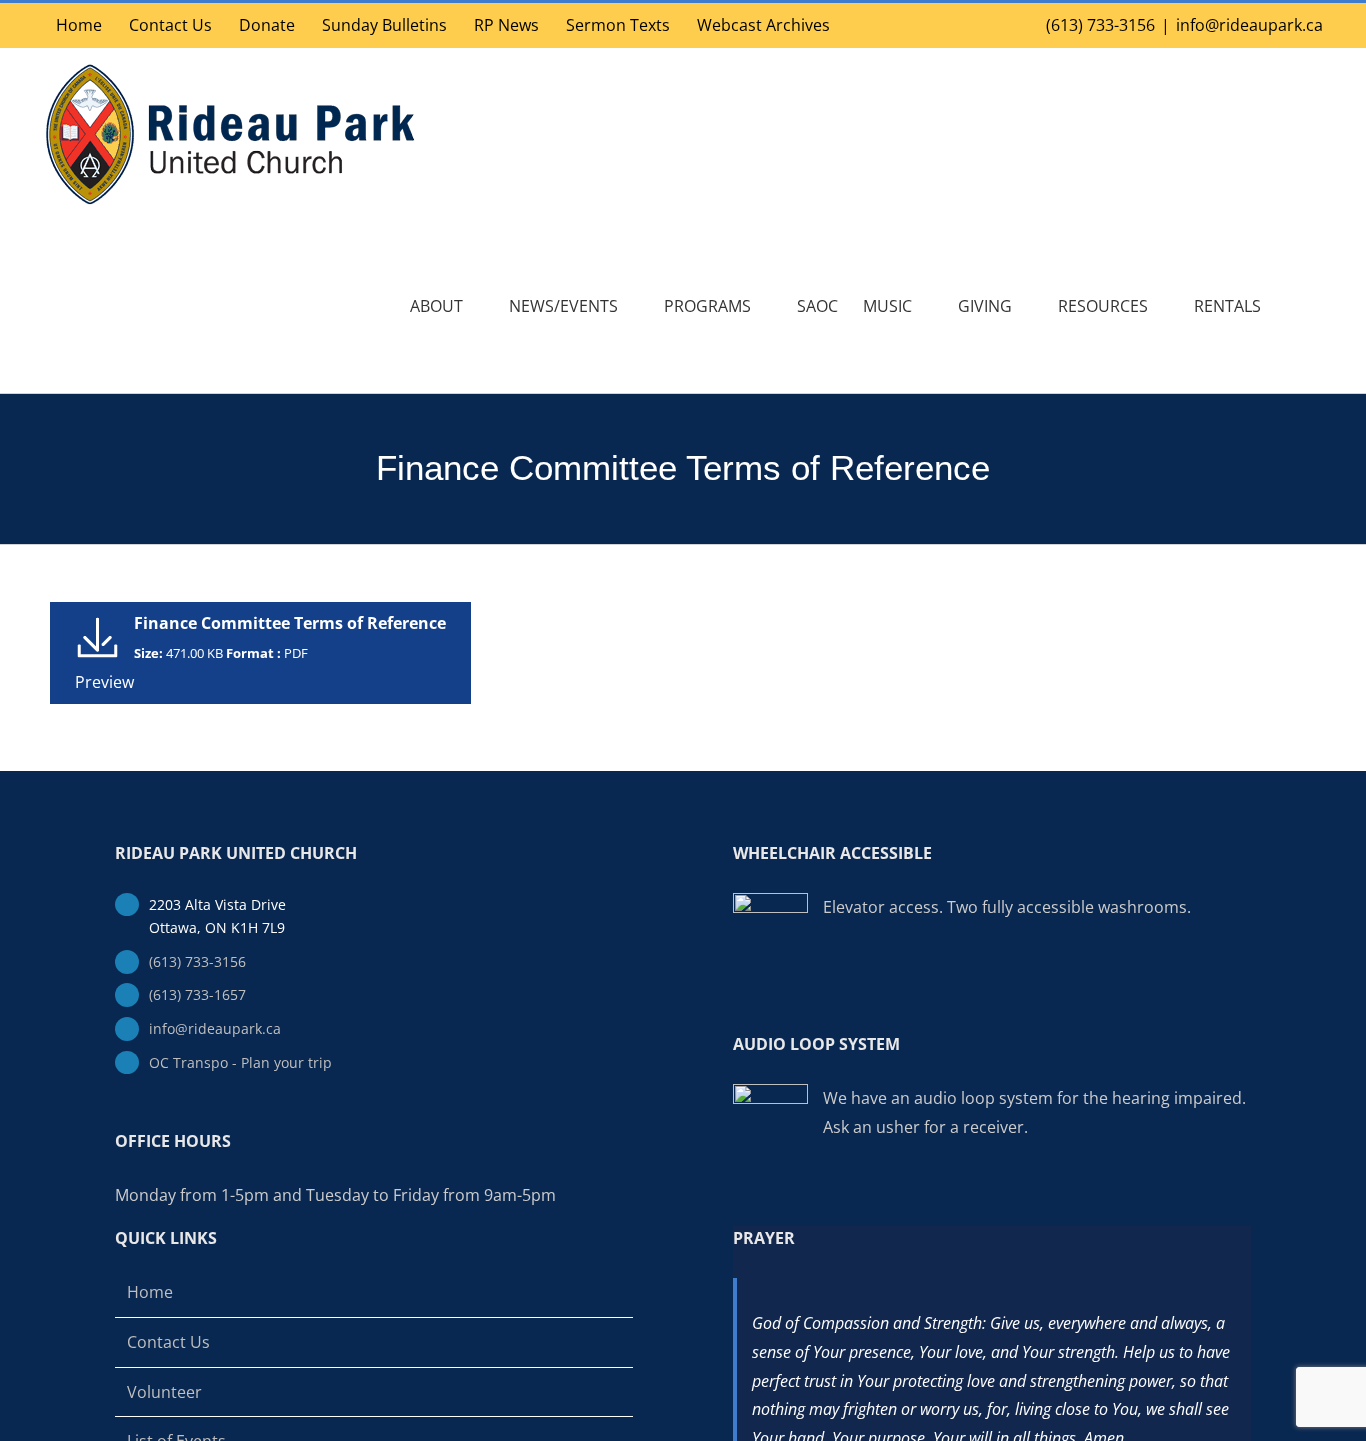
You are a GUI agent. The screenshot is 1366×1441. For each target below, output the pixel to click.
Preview (104, 682)
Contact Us (168, 1342)
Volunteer (164, 1392)
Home (150, 1292)
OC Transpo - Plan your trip (240, 1062)
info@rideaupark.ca (1249, 25)
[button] (1292, 306)
